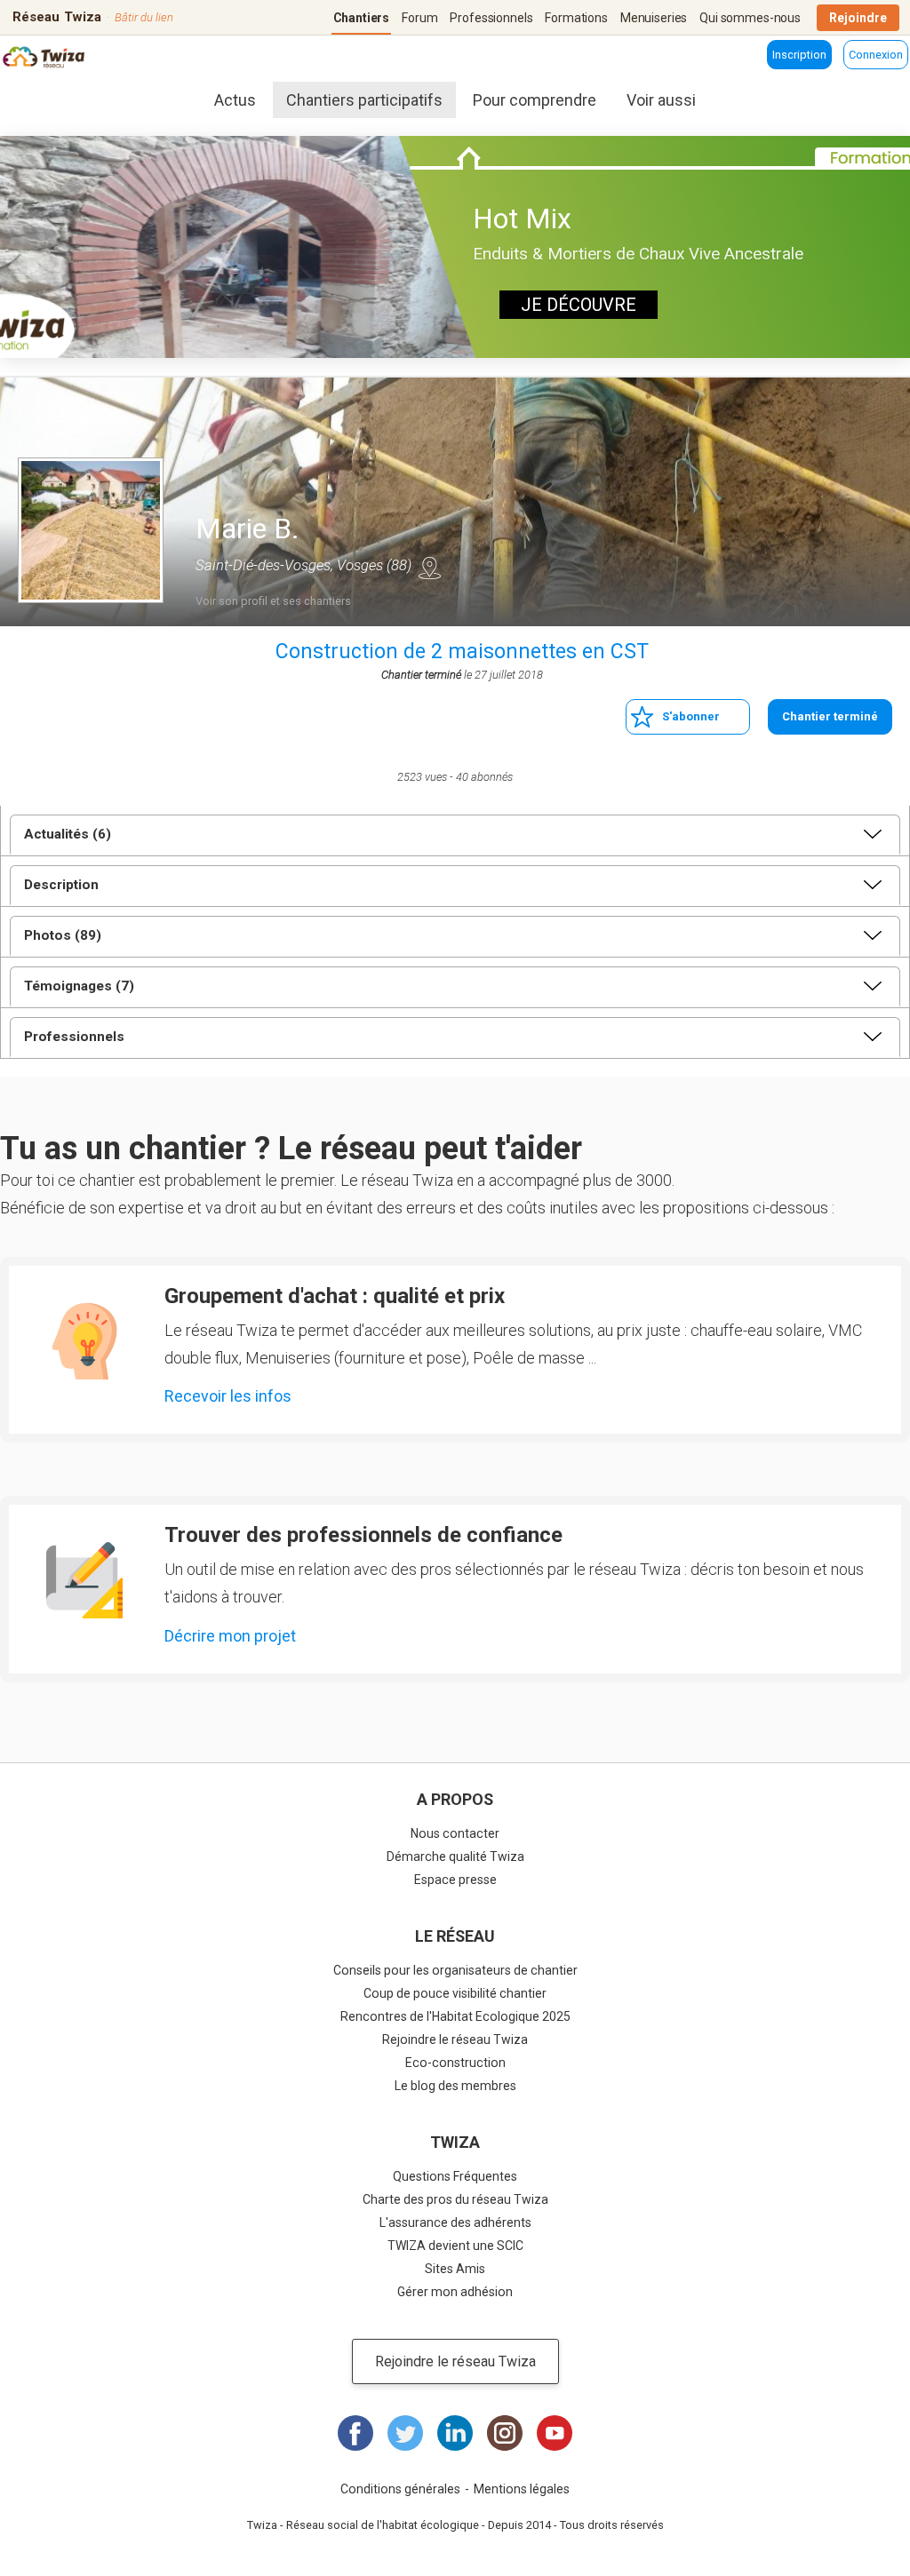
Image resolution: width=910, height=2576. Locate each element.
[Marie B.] (91, 530)
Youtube (555, 2433)
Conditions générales (400, 2489)
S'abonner (691, 716)
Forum (419, 18)
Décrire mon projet (230, 1636)
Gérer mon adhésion (455, 2292)
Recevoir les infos (228, 1396)
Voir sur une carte (429, 568)
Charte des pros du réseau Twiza (455, 2199)
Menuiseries (654, 18)
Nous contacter (455, 1833)
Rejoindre (858, 18)
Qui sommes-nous (750, 18)
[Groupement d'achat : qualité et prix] (84, 1341)
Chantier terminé (830, 716)
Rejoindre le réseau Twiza (455, 2039)
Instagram (505, 2433)
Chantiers (362, 18)
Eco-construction (455, 2063)
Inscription (799, 55)
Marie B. (247, 529)
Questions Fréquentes (455, 2176)
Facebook (355, 2433)
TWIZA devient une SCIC (455, 2246)
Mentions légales (522, 2489)
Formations (576, 18)
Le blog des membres (455, 2086)
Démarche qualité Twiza (455, 1856)
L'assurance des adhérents (455, 2222)
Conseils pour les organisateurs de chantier (455, 1970)
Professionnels (491, 18)
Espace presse (455, 1880)
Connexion (876, 55)
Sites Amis (455, 2269)
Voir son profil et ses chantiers (273, 601)
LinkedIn (455, 2433)
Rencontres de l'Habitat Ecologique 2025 (455, 2016)
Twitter (405, 2433)
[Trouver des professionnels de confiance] (84, 1580)
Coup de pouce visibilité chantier (455, 1993)
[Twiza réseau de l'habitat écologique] (56, 59)
